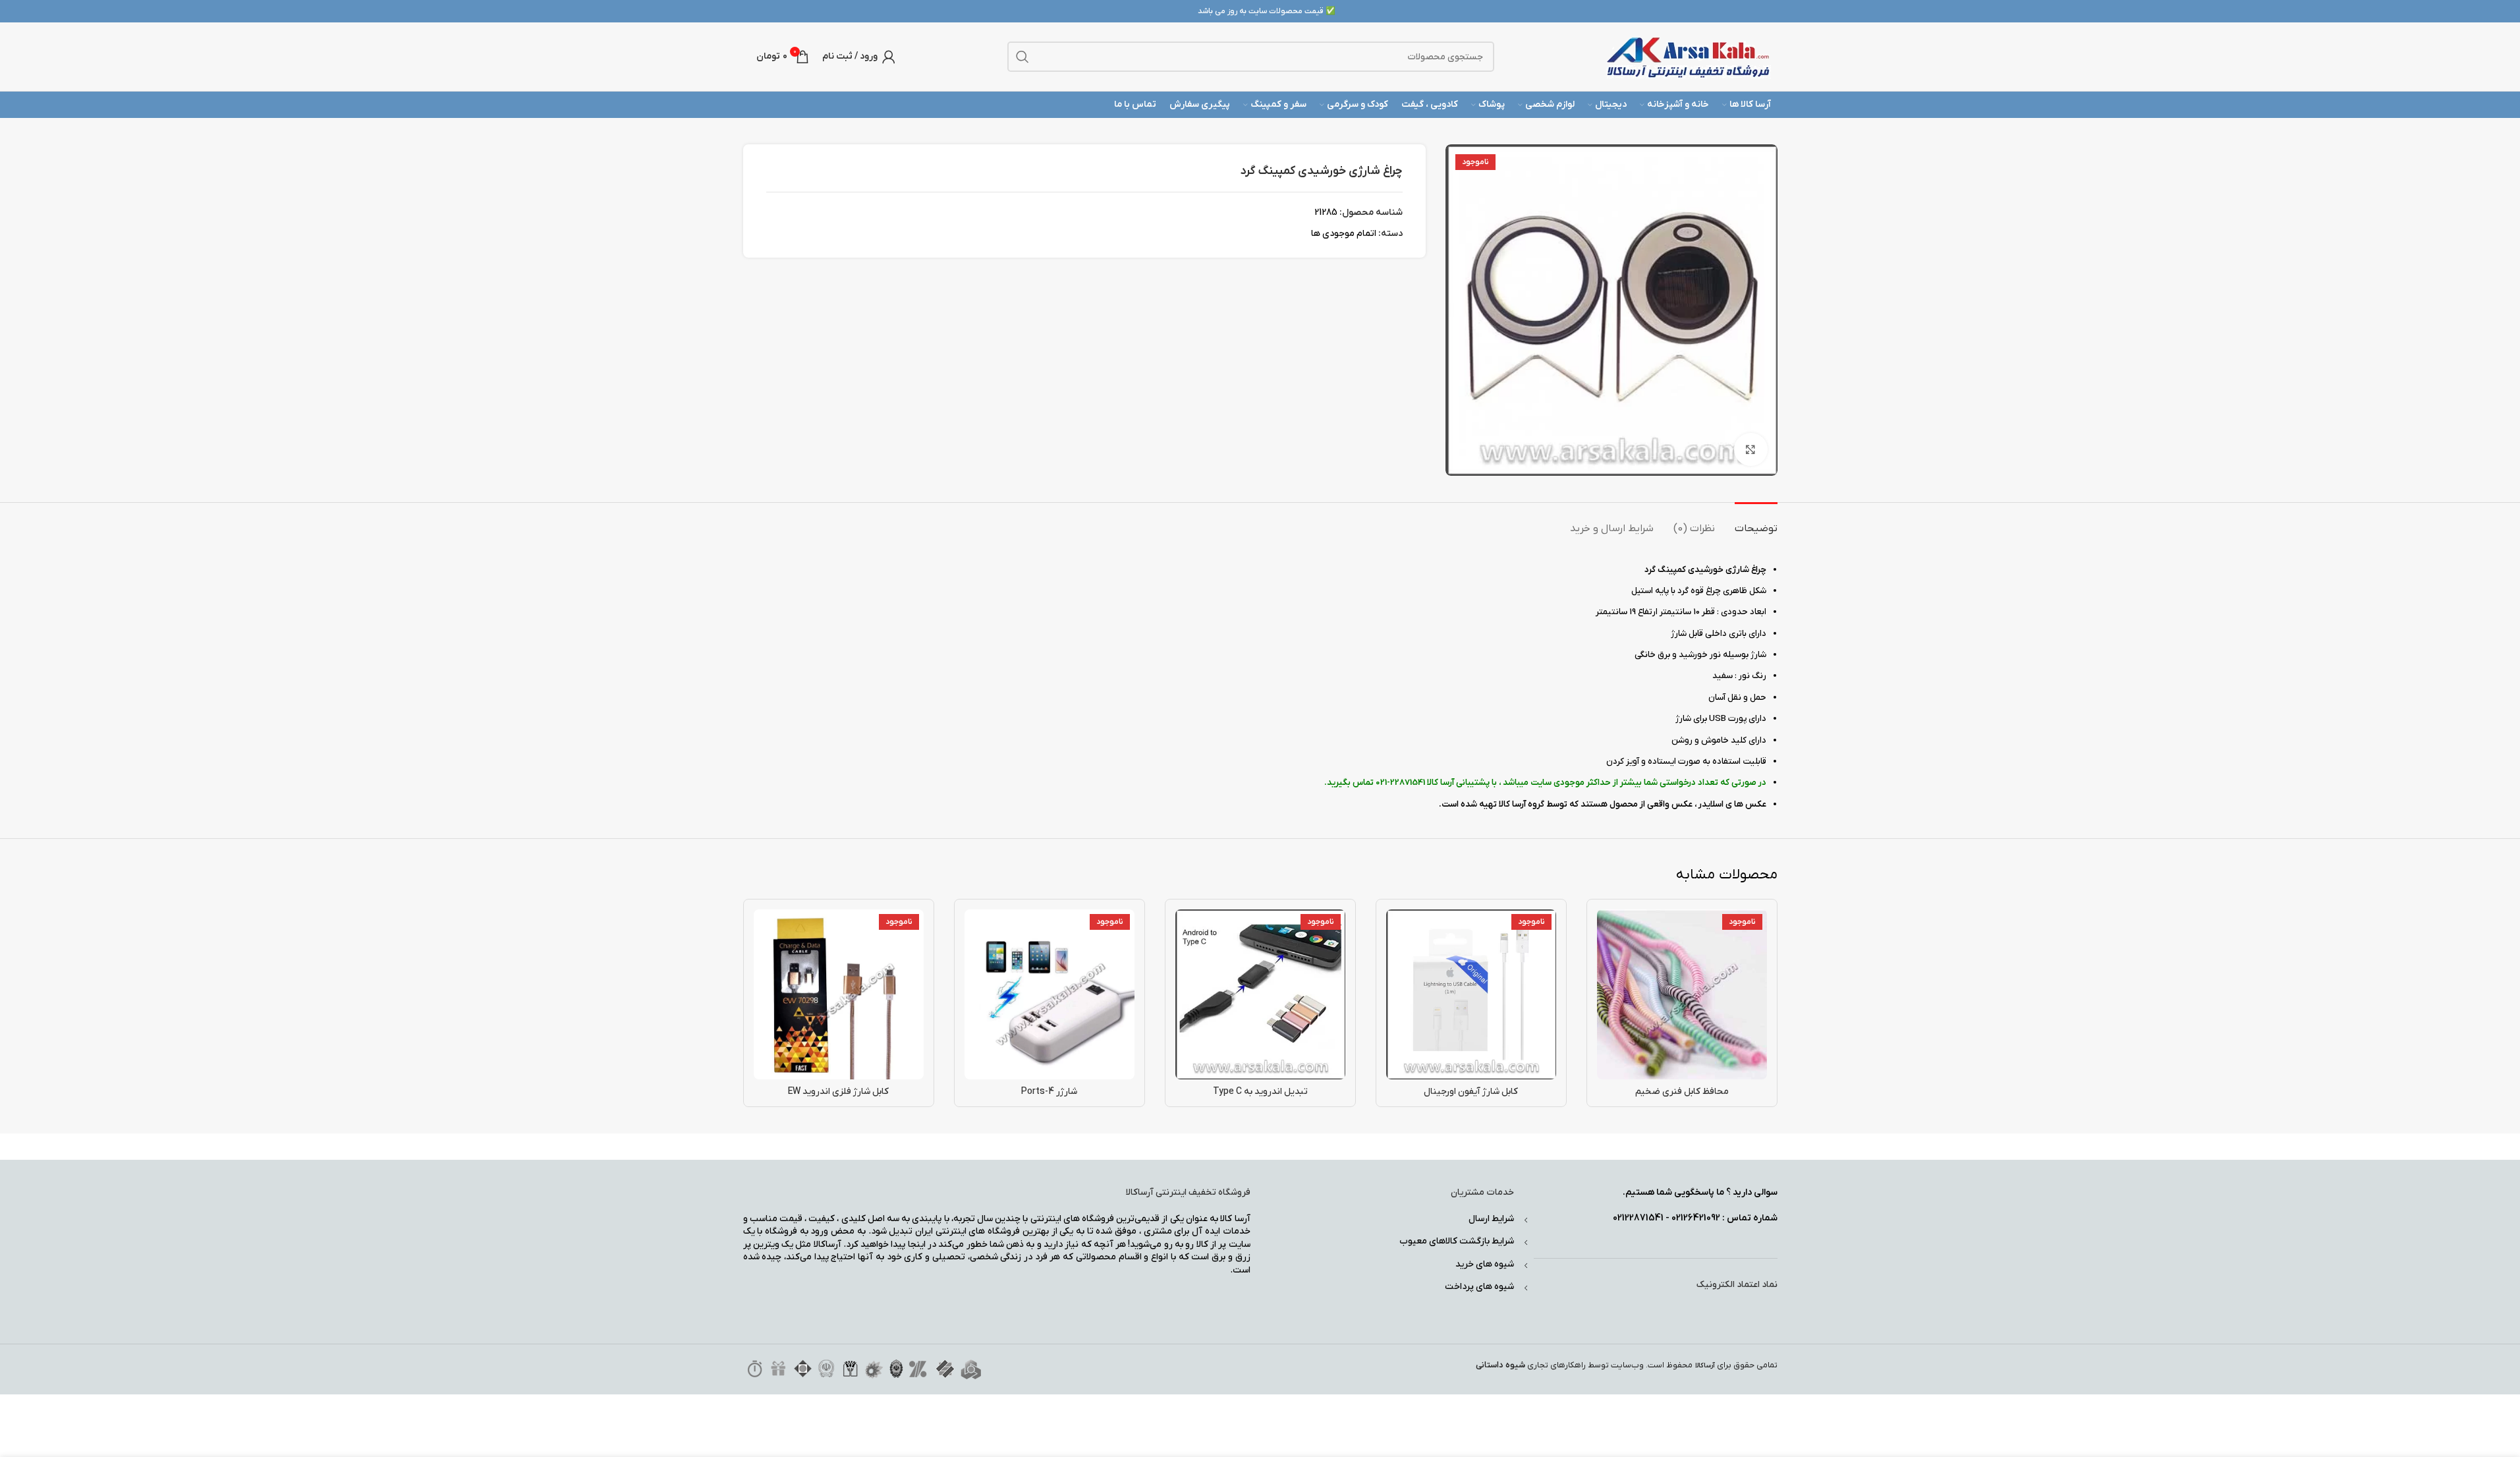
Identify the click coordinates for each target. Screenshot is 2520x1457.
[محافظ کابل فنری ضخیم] (1682, 994)
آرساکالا (1705, 1366)
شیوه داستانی (1500, 1365)
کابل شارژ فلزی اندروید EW (838, 1092)
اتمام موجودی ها (1344, 234)
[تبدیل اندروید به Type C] (1260, 994)
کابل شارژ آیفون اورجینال (1471, 1092)
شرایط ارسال (1491, 1219)
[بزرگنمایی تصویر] (1750, 449)
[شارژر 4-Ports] (1050, 994)
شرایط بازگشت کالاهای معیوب (1457, 1241)
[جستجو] (1022, 57)
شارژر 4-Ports (1049, 1092)
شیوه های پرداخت (1479, 1287)
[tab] (1756, 522)
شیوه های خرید (1485, 1264)
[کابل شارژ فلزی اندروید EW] (839, 994)
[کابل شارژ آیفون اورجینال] (1471, 994)
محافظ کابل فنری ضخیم (1682, 1092)
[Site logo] (1689, 56)
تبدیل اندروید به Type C (1260, 1092)
